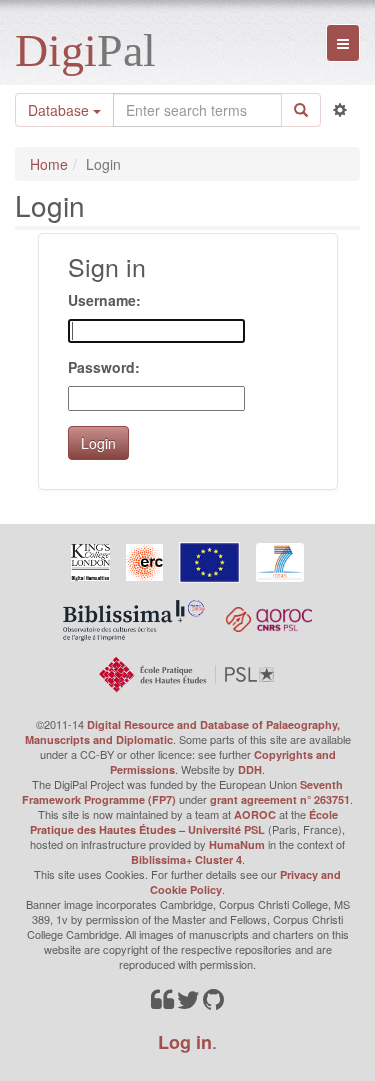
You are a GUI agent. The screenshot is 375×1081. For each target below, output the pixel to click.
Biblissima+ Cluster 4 (186, 859)
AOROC (255, 814)
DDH (250, 769)
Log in (185, 1042)
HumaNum (237, 844)
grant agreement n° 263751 (280, 799)
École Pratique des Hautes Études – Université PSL (184, 822)
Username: (104, 300)
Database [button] (60, 110)
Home (49, 164)
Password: (104, 367)
